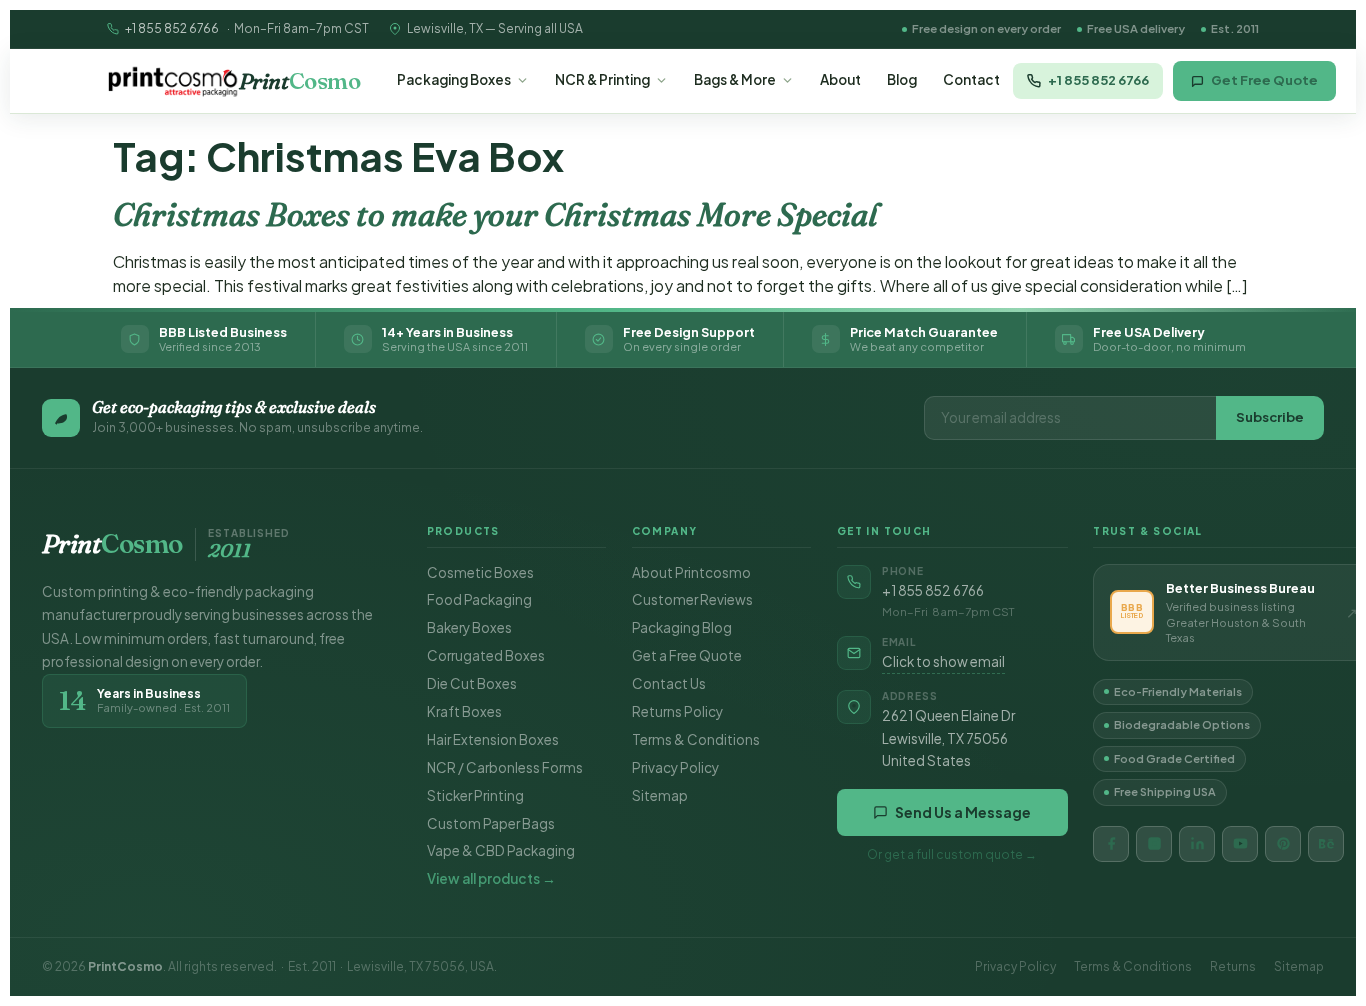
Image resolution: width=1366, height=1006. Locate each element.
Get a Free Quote (687, 655)
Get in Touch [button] (884, 531)
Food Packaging (479, 599)
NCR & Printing (602, 79)
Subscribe (1270, 417)
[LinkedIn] (1197, 844)
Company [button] (665, 531)
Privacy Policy (675, 767)
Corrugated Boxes (486, 655)
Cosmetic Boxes (480, 572)
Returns (1233, 966)
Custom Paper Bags (491, 823)
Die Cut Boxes (472, 683)
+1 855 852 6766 (172, 28)
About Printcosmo (691, 572)
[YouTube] (1240, 844)
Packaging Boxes (454, 79)
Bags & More (735, 79)
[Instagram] (1154, 844)
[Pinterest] (1283, 844)
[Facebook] (1111, 844)
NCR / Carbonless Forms (505, 767)
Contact (971, 79)
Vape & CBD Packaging (501, 850)
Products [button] (463, 531)
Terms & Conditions (696, 739)
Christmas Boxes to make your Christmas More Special (495, 214)
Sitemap (660, 795)
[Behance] (1326, 844)
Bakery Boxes (469, 627)
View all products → (491, 878)
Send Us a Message (963, 812)
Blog (902, 79)
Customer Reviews (692, 599)
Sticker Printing (475, 795)
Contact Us (669, 683)
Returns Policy (677, 711)
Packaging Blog (682, 627)
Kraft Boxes (464, 711)
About (840, 79)
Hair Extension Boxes (493, 739)
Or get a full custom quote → (952, 854)
